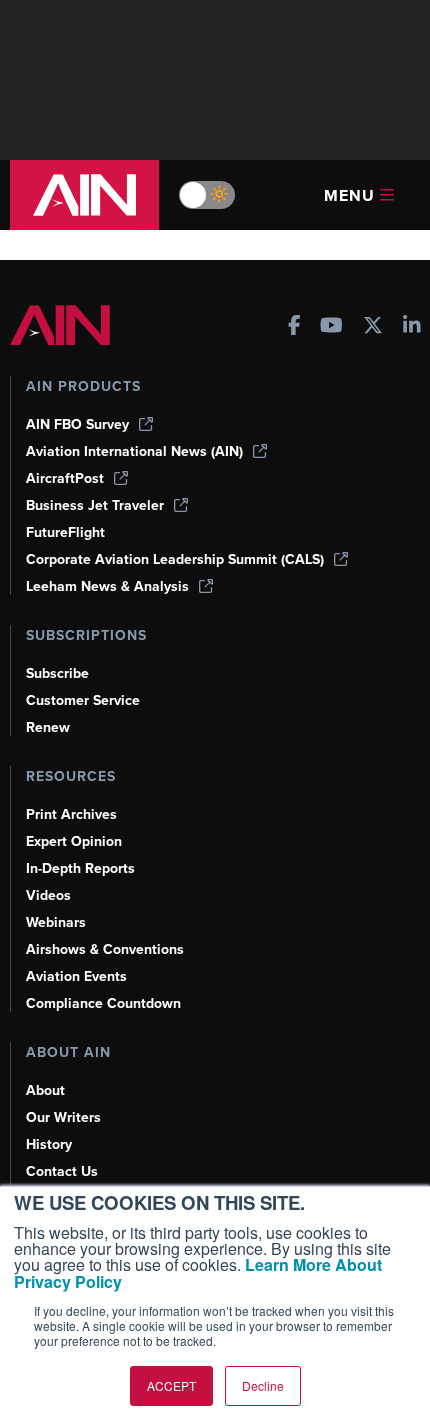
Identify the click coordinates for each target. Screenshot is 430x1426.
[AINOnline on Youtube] (331, 327)
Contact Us (62, 1171)
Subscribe (57, 673)
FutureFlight (65, 532)
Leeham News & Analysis (107, 586)
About (45, 1090)
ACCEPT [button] (171, 1385)
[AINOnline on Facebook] (294, 327)
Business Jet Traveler (95, 505)
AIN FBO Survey (77, 424)
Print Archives (71, 814)
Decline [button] (263, 1385)
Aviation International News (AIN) (134, 451)
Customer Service (83, 700)
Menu (349, 195)
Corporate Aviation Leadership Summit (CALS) (175, 559)
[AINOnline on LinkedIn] (412, 327)
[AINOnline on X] (373, 327)
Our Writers (63, 1117)
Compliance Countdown (103, 1003)
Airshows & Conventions (105, 949)
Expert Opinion (74, 841)
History (49, 1144)
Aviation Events (76, 976)
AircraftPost (65, 478)
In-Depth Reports (80, 868)
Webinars (56, 922)
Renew (48, 727)
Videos (48, 895)
